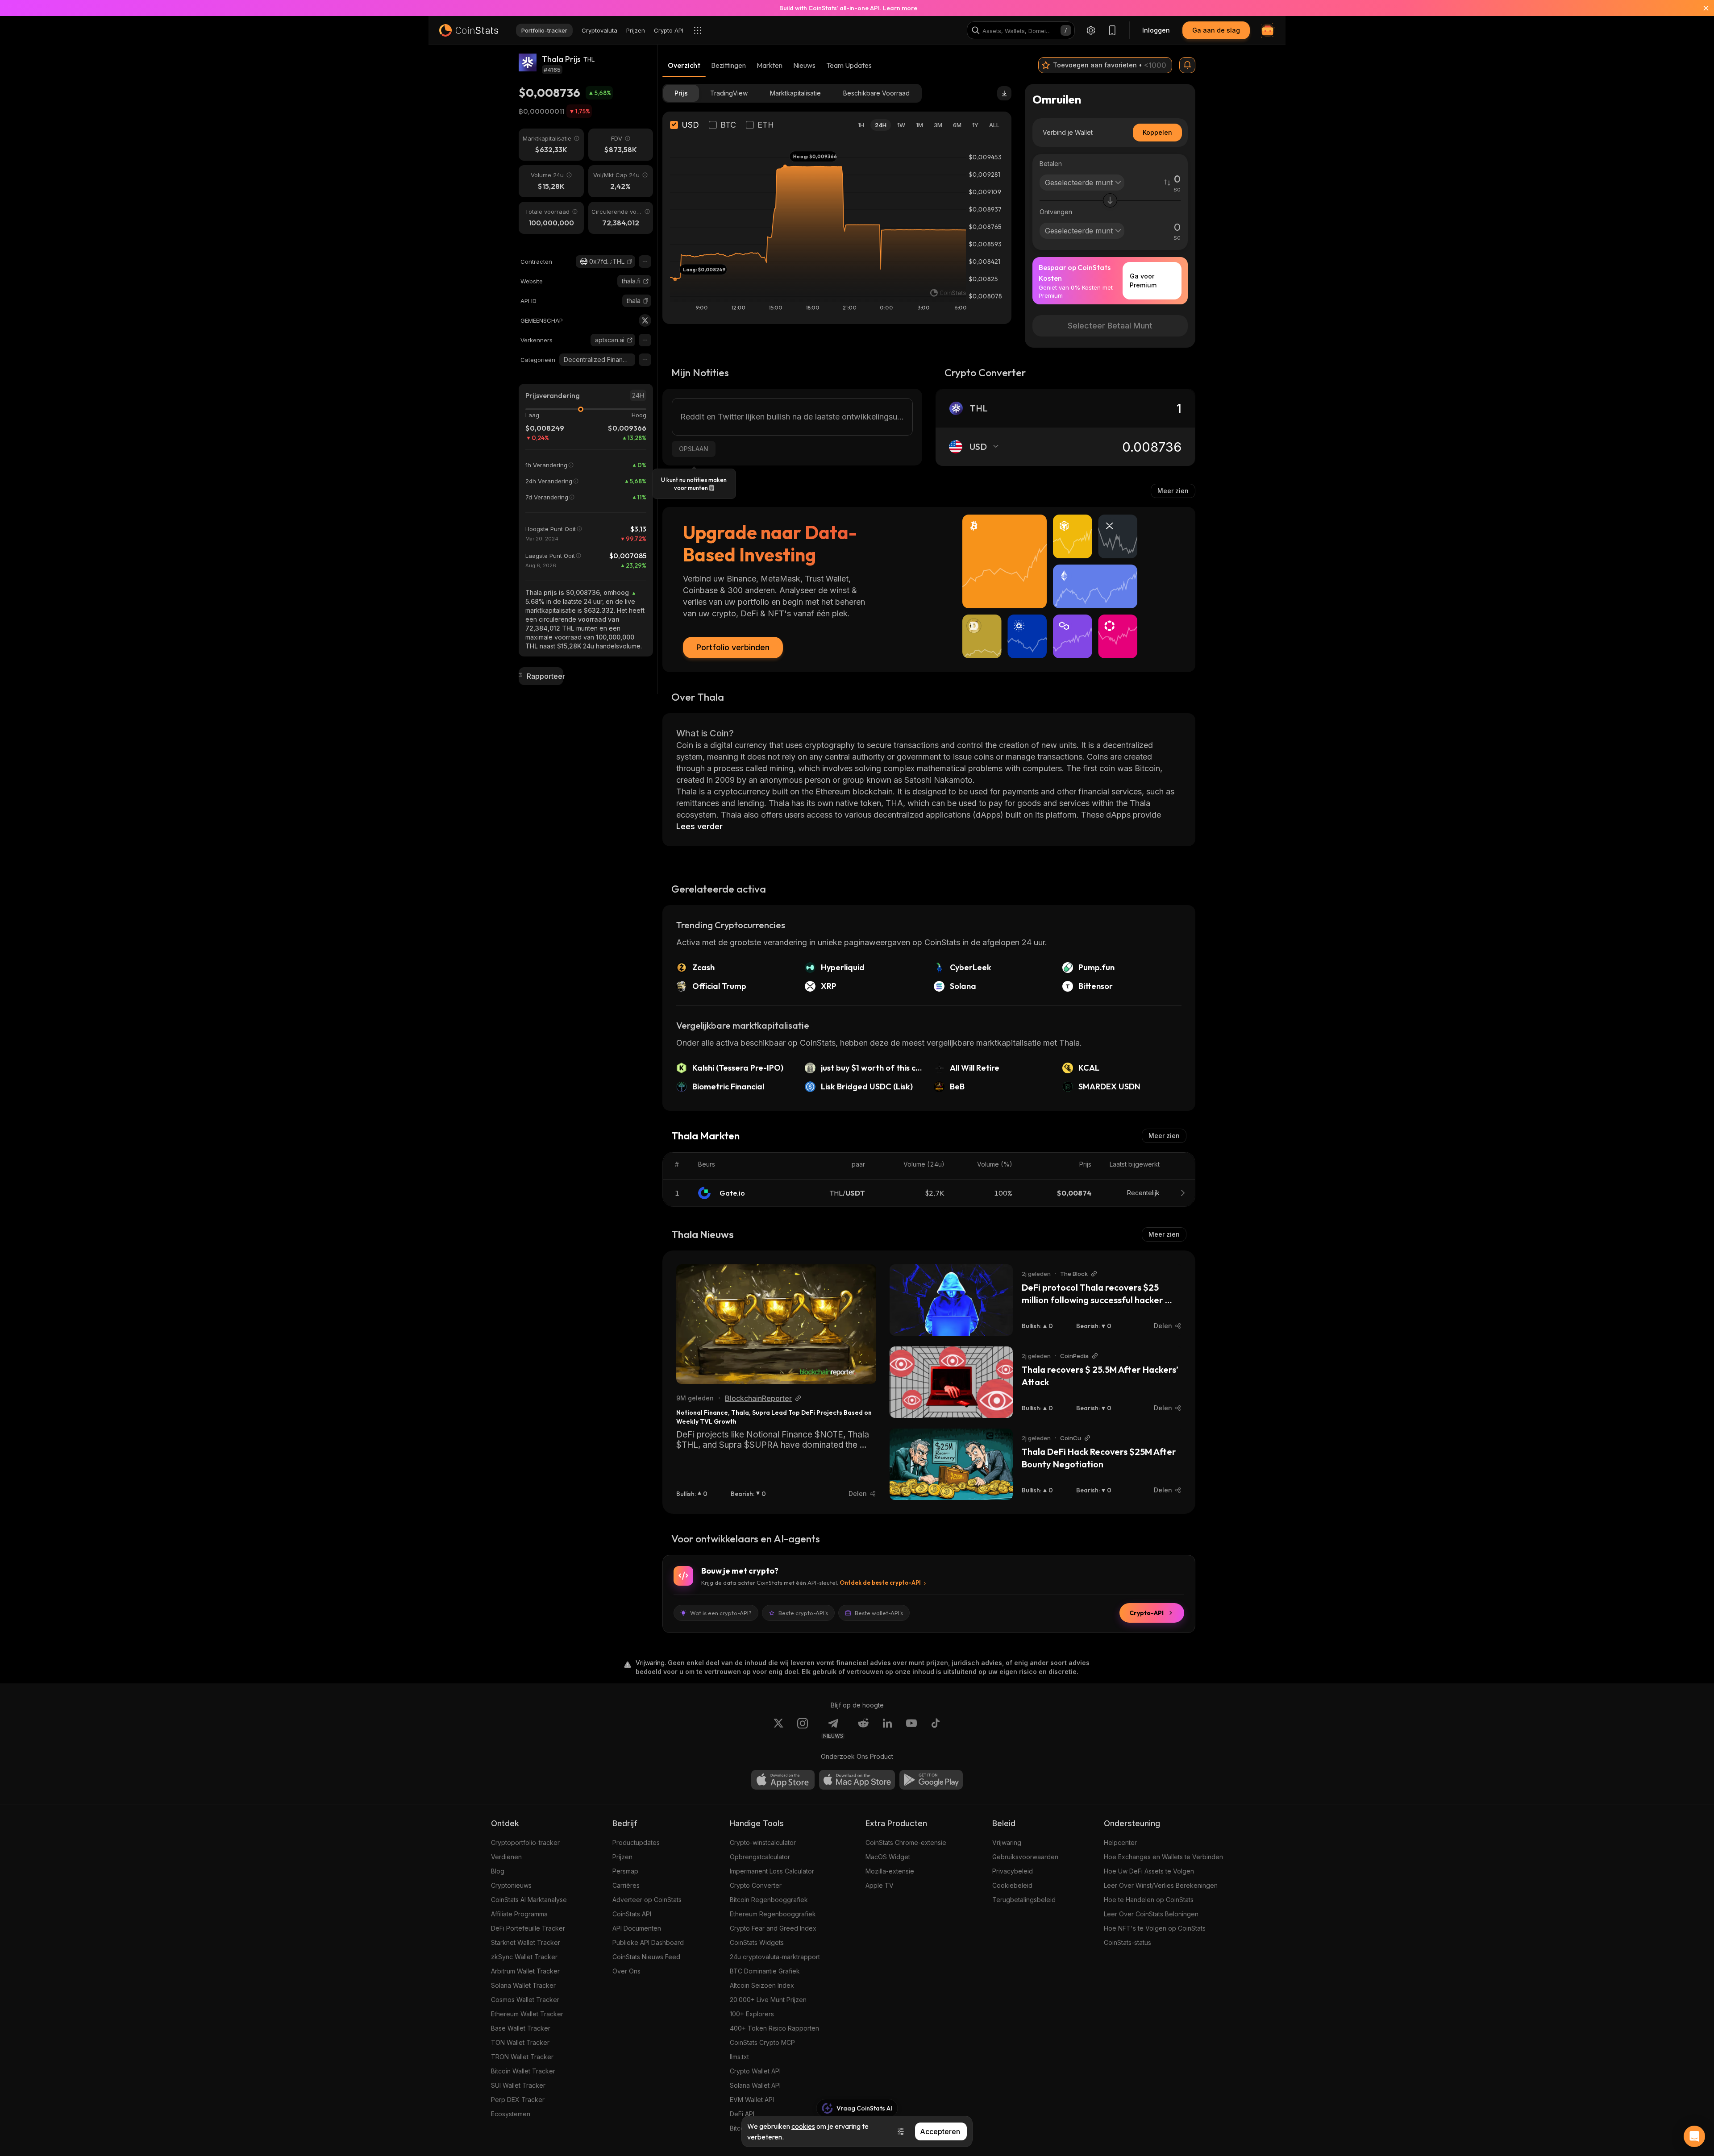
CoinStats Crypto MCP (762, 2042)
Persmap (625, 1871)
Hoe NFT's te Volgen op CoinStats (1155, 1928)
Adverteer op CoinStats (647, 1900)
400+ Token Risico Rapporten (774, 2028)
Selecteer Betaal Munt (1110, 326)
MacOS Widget (888, 1857)
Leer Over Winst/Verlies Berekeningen (1161, 1885)
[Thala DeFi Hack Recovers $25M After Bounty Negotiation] (951, 1464)
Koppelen (1157, 132)
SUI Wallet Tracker (518, 2085)
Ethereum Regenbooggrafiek (773, 1914)
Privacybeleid (1013, 1871)
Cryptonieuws (511, 1885)
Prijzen (622, 1857)
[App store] (783, 1780)
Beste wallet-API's (879, 1613)
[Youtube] (911, 1728)
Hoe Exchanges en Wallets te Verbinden (1163, 1857)
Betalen (1051, 164)
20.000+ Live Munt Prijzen (768, 2000)
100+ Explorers (752, 2014)
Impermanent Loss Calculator (772, 1871)
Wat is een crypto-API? (721, 1613)
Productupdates (636, 1842)
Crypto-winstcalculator (763, 1842)
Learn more (900, 8)
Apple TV (880, 1885)
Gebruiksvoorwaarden (1025, 1857)
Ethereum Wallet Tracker (527, 2014)
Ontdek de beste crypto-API (880, 1583)
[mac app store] (857, 1780)
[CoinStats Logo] (469, 30)
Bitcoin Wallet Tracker (523, 2071)
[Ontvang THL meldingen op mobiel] (1187, 65)
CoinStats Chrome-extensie (906, 1842)
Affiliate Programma (519, 1914)
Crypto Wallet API (755, 2071)
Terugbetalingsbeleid (1024, 1900)
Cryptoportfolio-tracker (525, 1842)
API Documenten (637, 1928)
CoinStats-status (1127, 1942)
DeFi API (742, 2114)
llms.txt (739, 2057)
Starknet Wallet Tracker (526, 1942)
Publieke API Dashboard (648, 1942)
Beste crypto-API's (803, 1613)
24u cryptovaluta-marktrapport (775, 1957)
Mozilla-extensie (890, 1871)
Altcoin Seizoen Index (762, 1985)
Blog (498, 1871)
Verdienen (506, 1857)
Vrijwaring (1007, 1842)
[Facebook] (936, 1728)
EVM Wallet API (752, 2100)
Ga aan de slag (1216, 30)
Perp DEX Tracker (518, 2100)
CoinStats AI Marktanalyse (529, 1900)
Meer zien (1173, 491)
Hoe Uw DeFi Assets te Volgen (1149, 1871)
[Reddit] (863, 1728)
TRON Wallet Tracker (522, 2057)
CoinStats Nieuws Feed (646, 1957)
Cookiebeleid (1012, 1885)
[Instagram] (803, 1728)
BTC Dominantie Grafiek (765, 1971)
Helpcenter (1120, 1842)
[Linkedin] (887, 1728)
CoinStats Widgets (757, 1942)
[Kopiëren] (630, 262)
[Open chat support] (1694, 2136)
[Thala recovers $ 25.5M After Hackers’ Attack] (951, 1382)
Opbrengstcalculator (760, 1857)
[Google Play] (931, 1780)
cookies (803, 2126)
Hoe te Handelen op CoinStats (1149, 1900)
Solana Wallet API (755, 2085)
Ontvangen (1056, 212)
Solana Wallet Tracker (523, 1985)
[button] (630, 262)
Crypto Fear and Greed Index (773, 1928)
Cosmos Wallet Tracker (525, 2000)
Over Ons (626, 1971)
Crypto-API (1146, 1613)
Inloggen (1156, 30)
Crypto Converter (756, 1885)
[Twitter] (645, 320)
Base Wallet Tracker (521, 2028)
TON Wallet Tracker (520, 2042)
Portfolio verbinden (733, 647)
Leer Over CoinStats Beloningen (1151, 1914)
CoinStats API (632, 1914)
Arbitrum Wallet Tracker (525, 1971)
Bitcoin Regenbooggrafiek (769, 1900)
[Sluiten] (1701, 8)
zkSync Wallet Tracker (524, 1957)
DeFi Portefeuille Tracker (528, 1928)
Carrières (626, 1885)
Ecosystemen (511, 2114)
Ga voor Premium (1143, 280)
